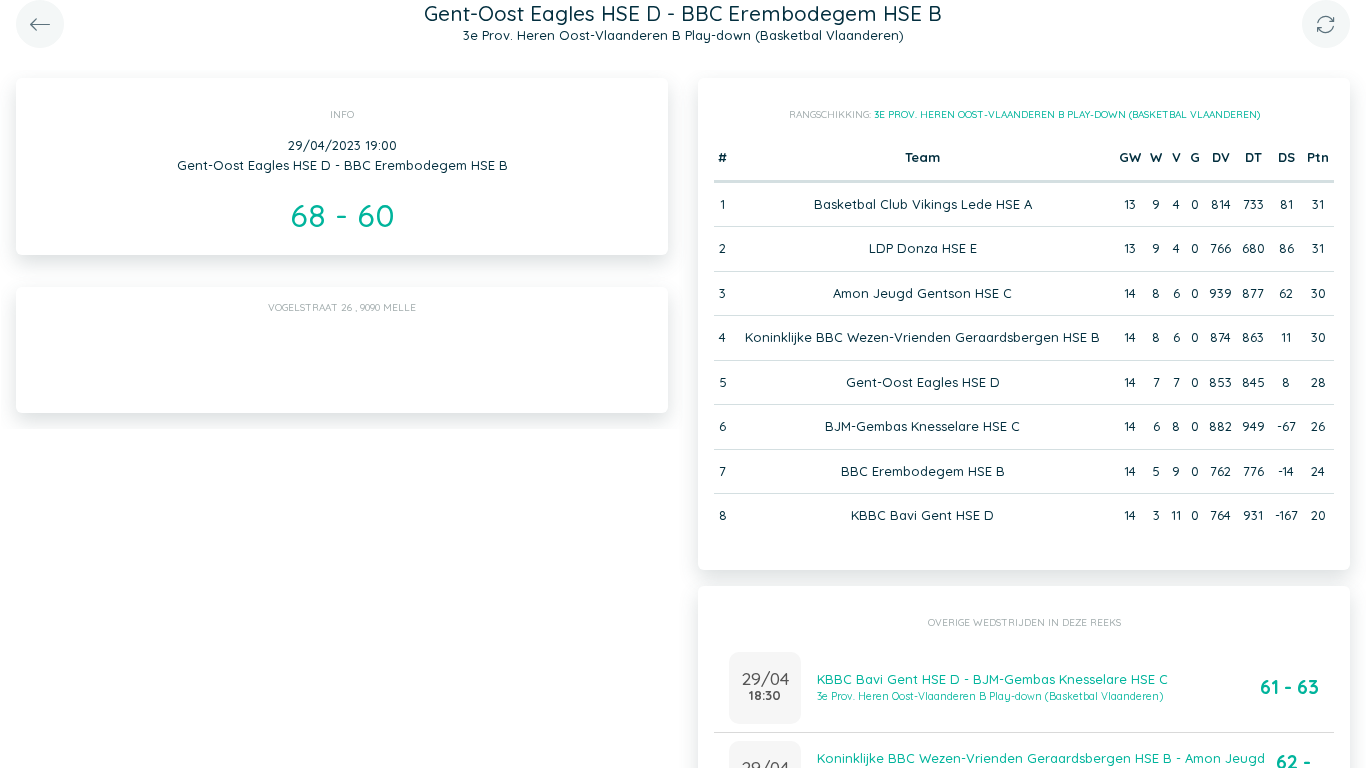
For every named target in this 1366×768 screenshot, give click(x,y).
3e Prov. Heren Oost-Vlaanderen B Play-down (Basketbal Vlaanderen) (1067, 114)
